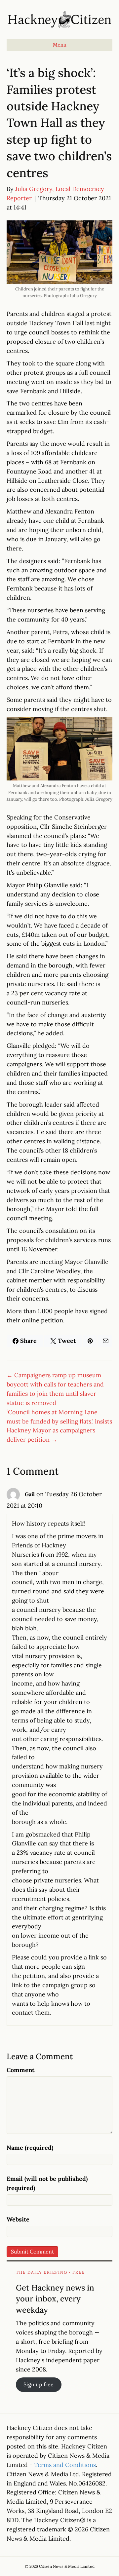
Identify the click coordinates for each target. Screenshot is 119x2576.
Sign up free (39, 2384)
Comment (20, 2070)
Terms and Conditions (65, 2465)
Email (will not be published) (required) (47, 2183)
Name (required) (30, 2148)
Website (18, 2219)
